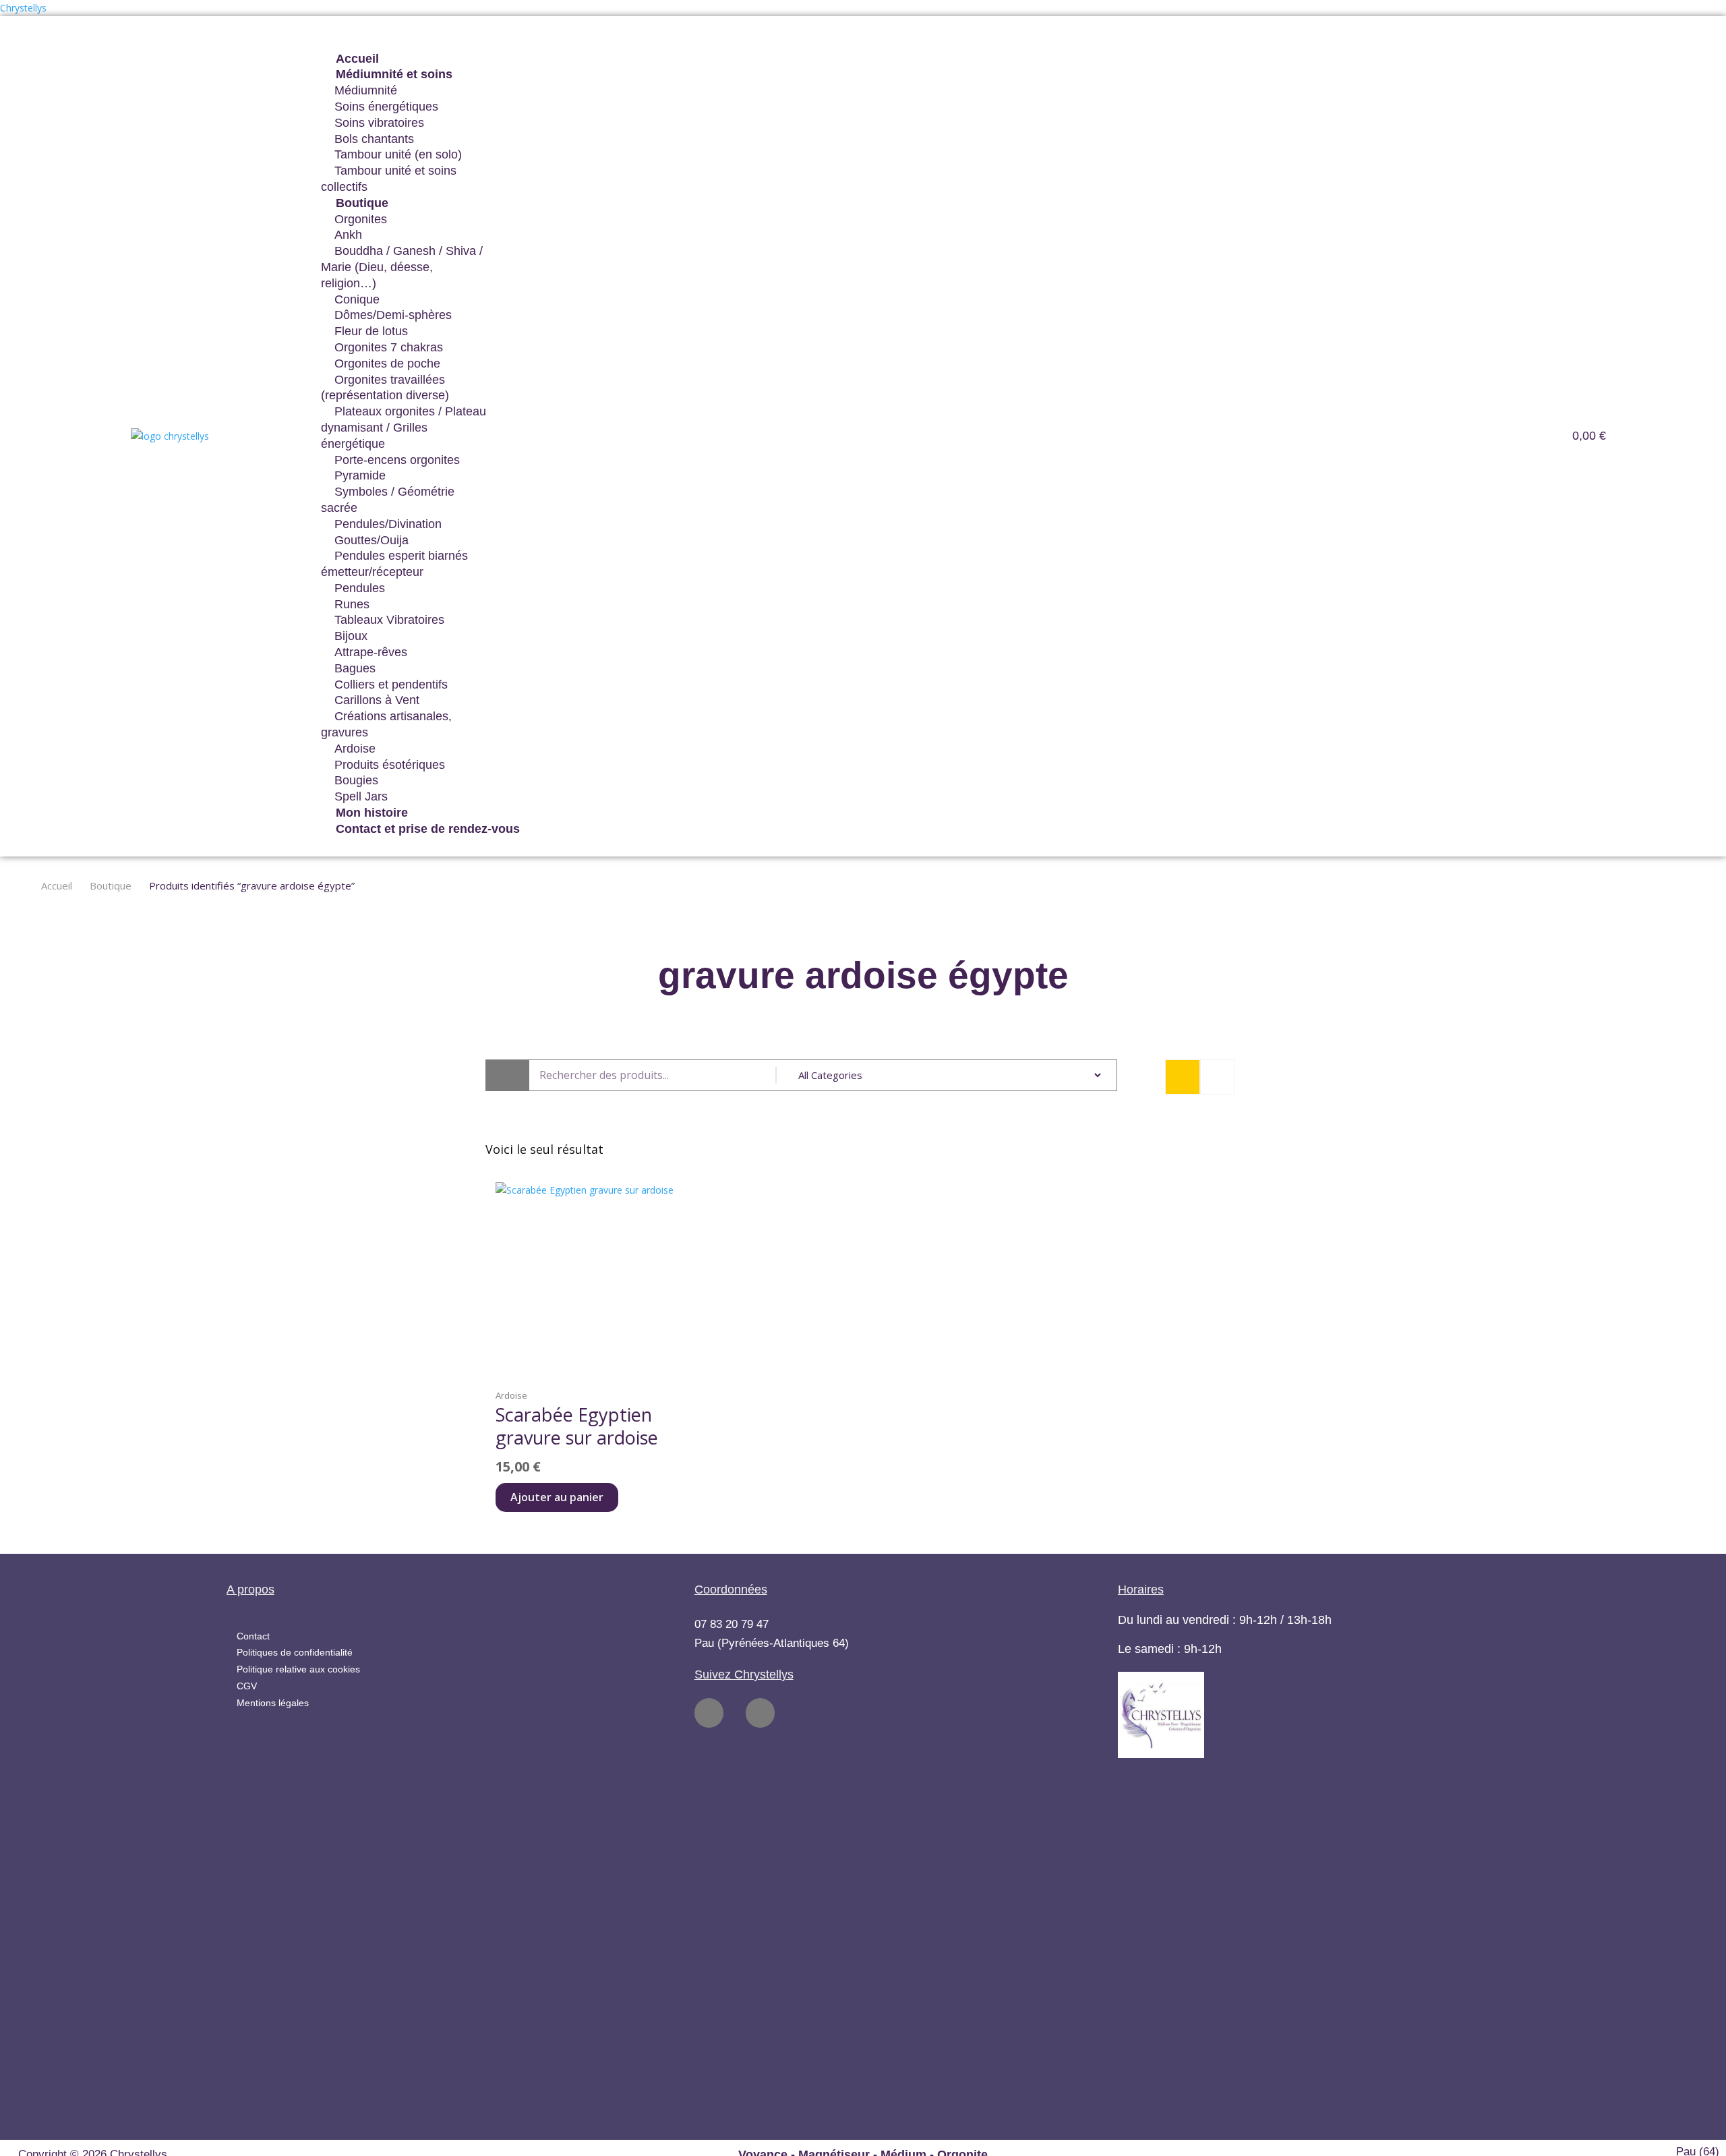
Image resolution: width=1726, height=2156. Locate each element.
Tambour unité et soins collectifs (389, 179)
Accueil (57, 886)
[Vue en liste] (1218, 1077)
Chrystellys (23, 8)
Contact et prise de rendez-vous (428, 829)
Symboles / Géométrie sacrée (388, 500)
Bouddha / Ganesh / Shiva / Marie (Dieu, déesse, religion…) (402, 267)
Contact (253, 1636)
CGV (247, 1686)
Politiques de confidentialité (295, 1652)
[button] (896, 43)
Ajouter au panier (557, 1497)
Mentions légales (273, 1703)
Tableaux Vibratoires (389, 620)
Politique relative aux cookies (298, 1669)
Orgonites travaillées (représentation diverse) (385, 388)
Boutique (111, 886)
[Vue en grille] (1183, 1077)
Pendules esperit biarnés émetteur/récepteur (394, 564)
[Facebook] (709, 1713)
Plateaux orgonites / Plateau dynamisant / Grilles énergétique (404, 428)
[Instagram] (760, 1713)
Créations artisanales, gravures (386, 724)
